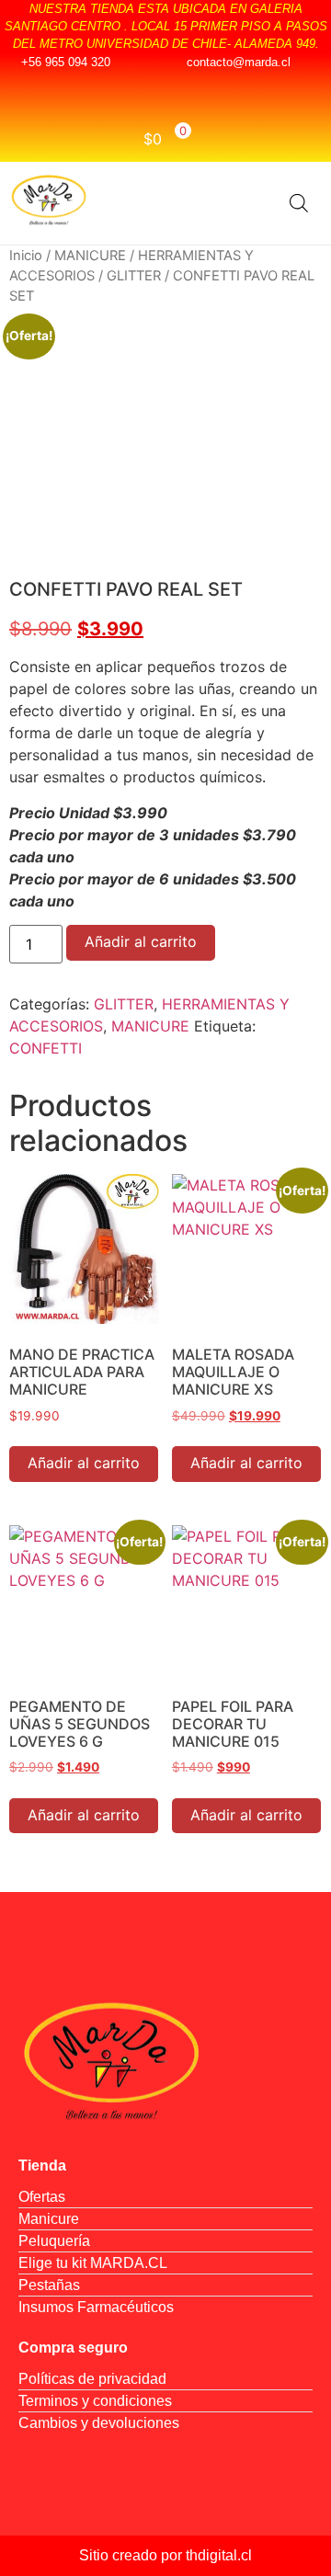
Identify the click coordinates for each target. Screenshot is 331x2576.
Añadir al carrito (141, 941)
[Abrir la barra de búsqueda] (299, 203)
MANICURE (90, 256)
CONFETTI (46, 1048)
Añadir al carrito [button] (84, 1463)
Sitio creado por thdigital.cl (165, 2555)
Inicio (26, 256)
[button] (251, 202)
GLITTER (134, 276)
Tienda (42, 2166)
